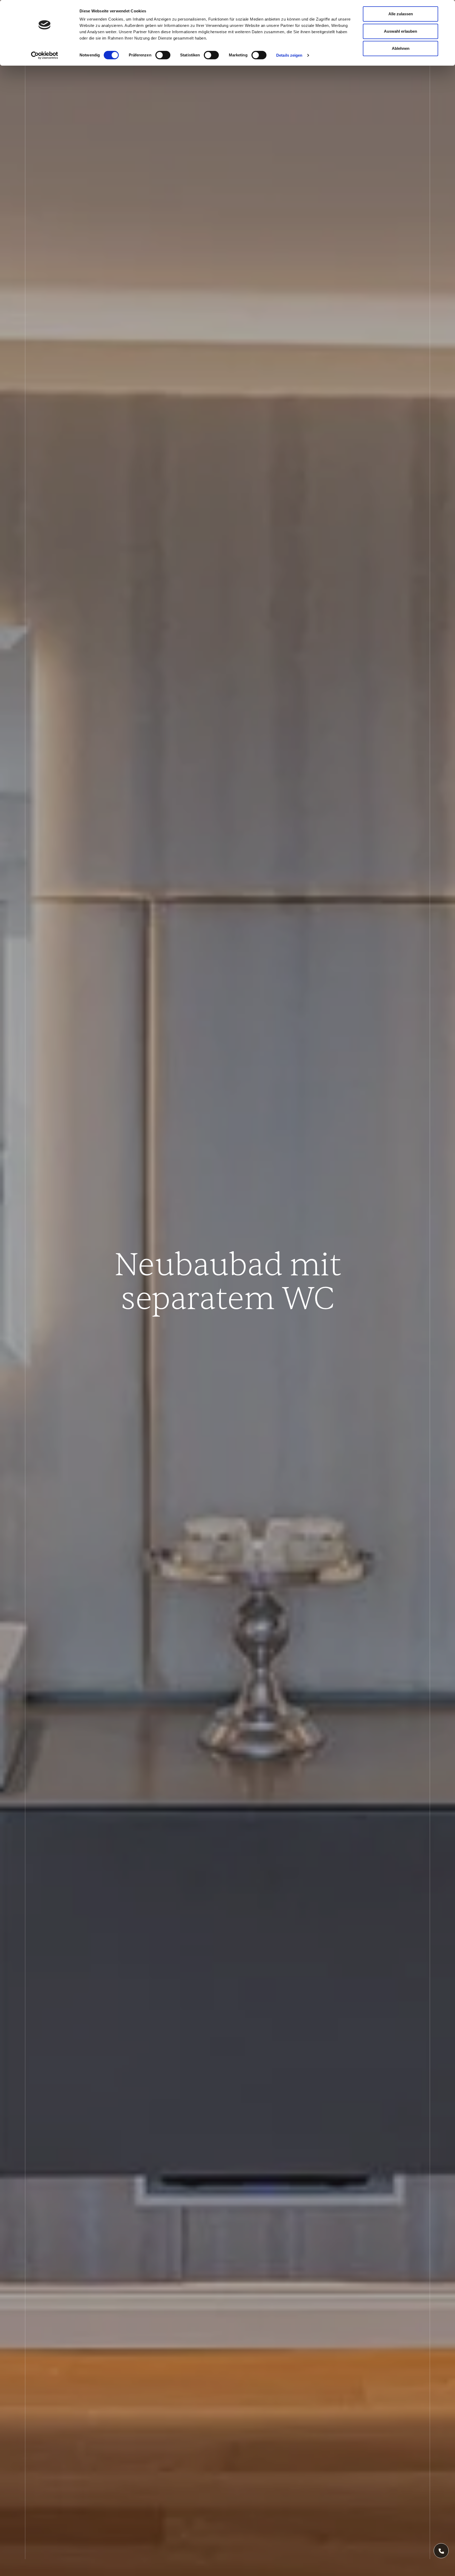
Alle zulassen (401, 14)
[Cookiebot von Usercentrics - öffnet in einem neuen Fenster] (45, 55)
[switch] (163, 55)
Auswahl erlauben (400, 31)
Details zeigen (289, 55)
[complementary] (441, 2551)
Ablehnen (401, 48)
